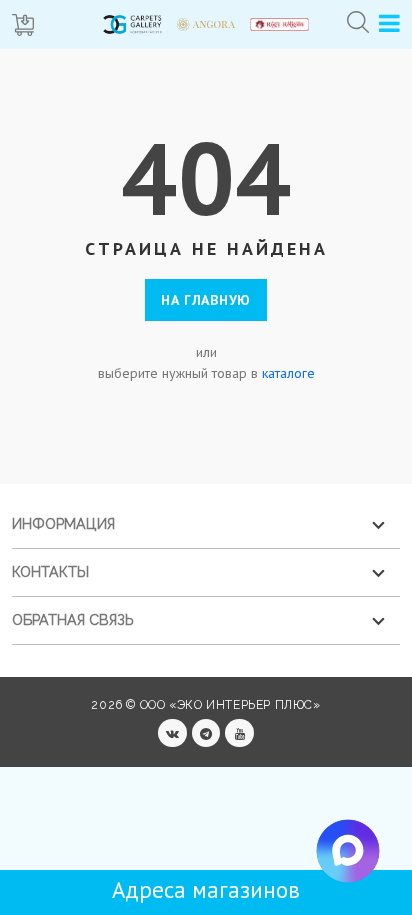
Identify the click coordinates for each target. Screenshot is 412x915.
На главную (206, 300)
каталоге (288, 373)
